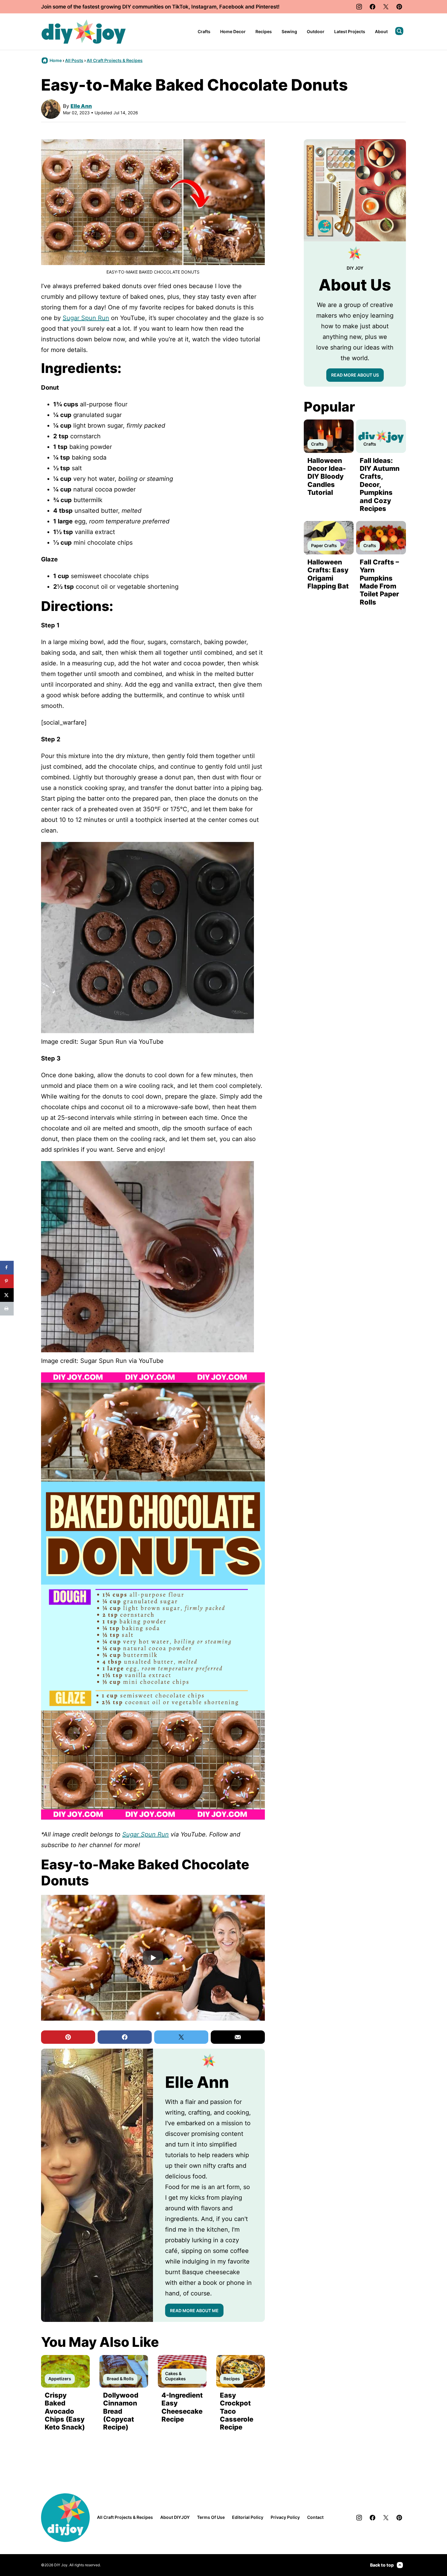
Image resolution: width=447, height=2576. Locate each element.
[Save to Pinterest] (7, 1281)
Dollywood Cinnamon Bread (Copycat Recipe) (121, 2411)
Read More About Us (355, 375)
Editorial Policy (248, 2517)
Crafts (204, 31)
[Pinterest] (399, 7)
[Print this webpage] (7, 1309)
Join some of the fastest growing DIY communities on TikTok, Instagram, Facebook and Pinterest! (160, 7)
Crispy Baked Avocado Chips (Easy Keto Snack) (65, 2411)
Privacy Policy (285, 2517)
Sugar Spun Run (86, 318)
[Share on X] (7, 1295)
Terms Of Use (211, 2517)
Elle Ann (81, 106)
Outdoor (316, 31)
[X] (386, 7)
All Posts (74, 60)
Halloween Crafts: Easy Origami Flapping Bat (328, 574)
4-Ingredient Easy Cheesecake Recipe (182, 2407)
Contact (315, 2517)
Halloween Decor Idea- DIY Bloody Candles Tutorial (327, 477)
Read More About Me (194, 2310)
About (381, 31)
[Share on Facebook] (7, 1268)
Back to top (382, 2565)
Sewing (289, 31)
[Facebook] (372, 7)
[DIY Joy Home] (84, 32)
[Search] (399, 31)
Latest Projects (350, 31)
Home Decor (233, 31)
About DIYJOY (175, 2517)
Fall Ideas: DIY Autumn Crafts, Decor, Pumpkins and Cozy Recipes (380, 485)
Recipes (264, 31)
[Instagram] (359, 7)
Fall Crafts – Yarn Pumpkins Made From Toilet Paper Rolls (379, 582)
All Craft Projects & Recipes (115, 60)
